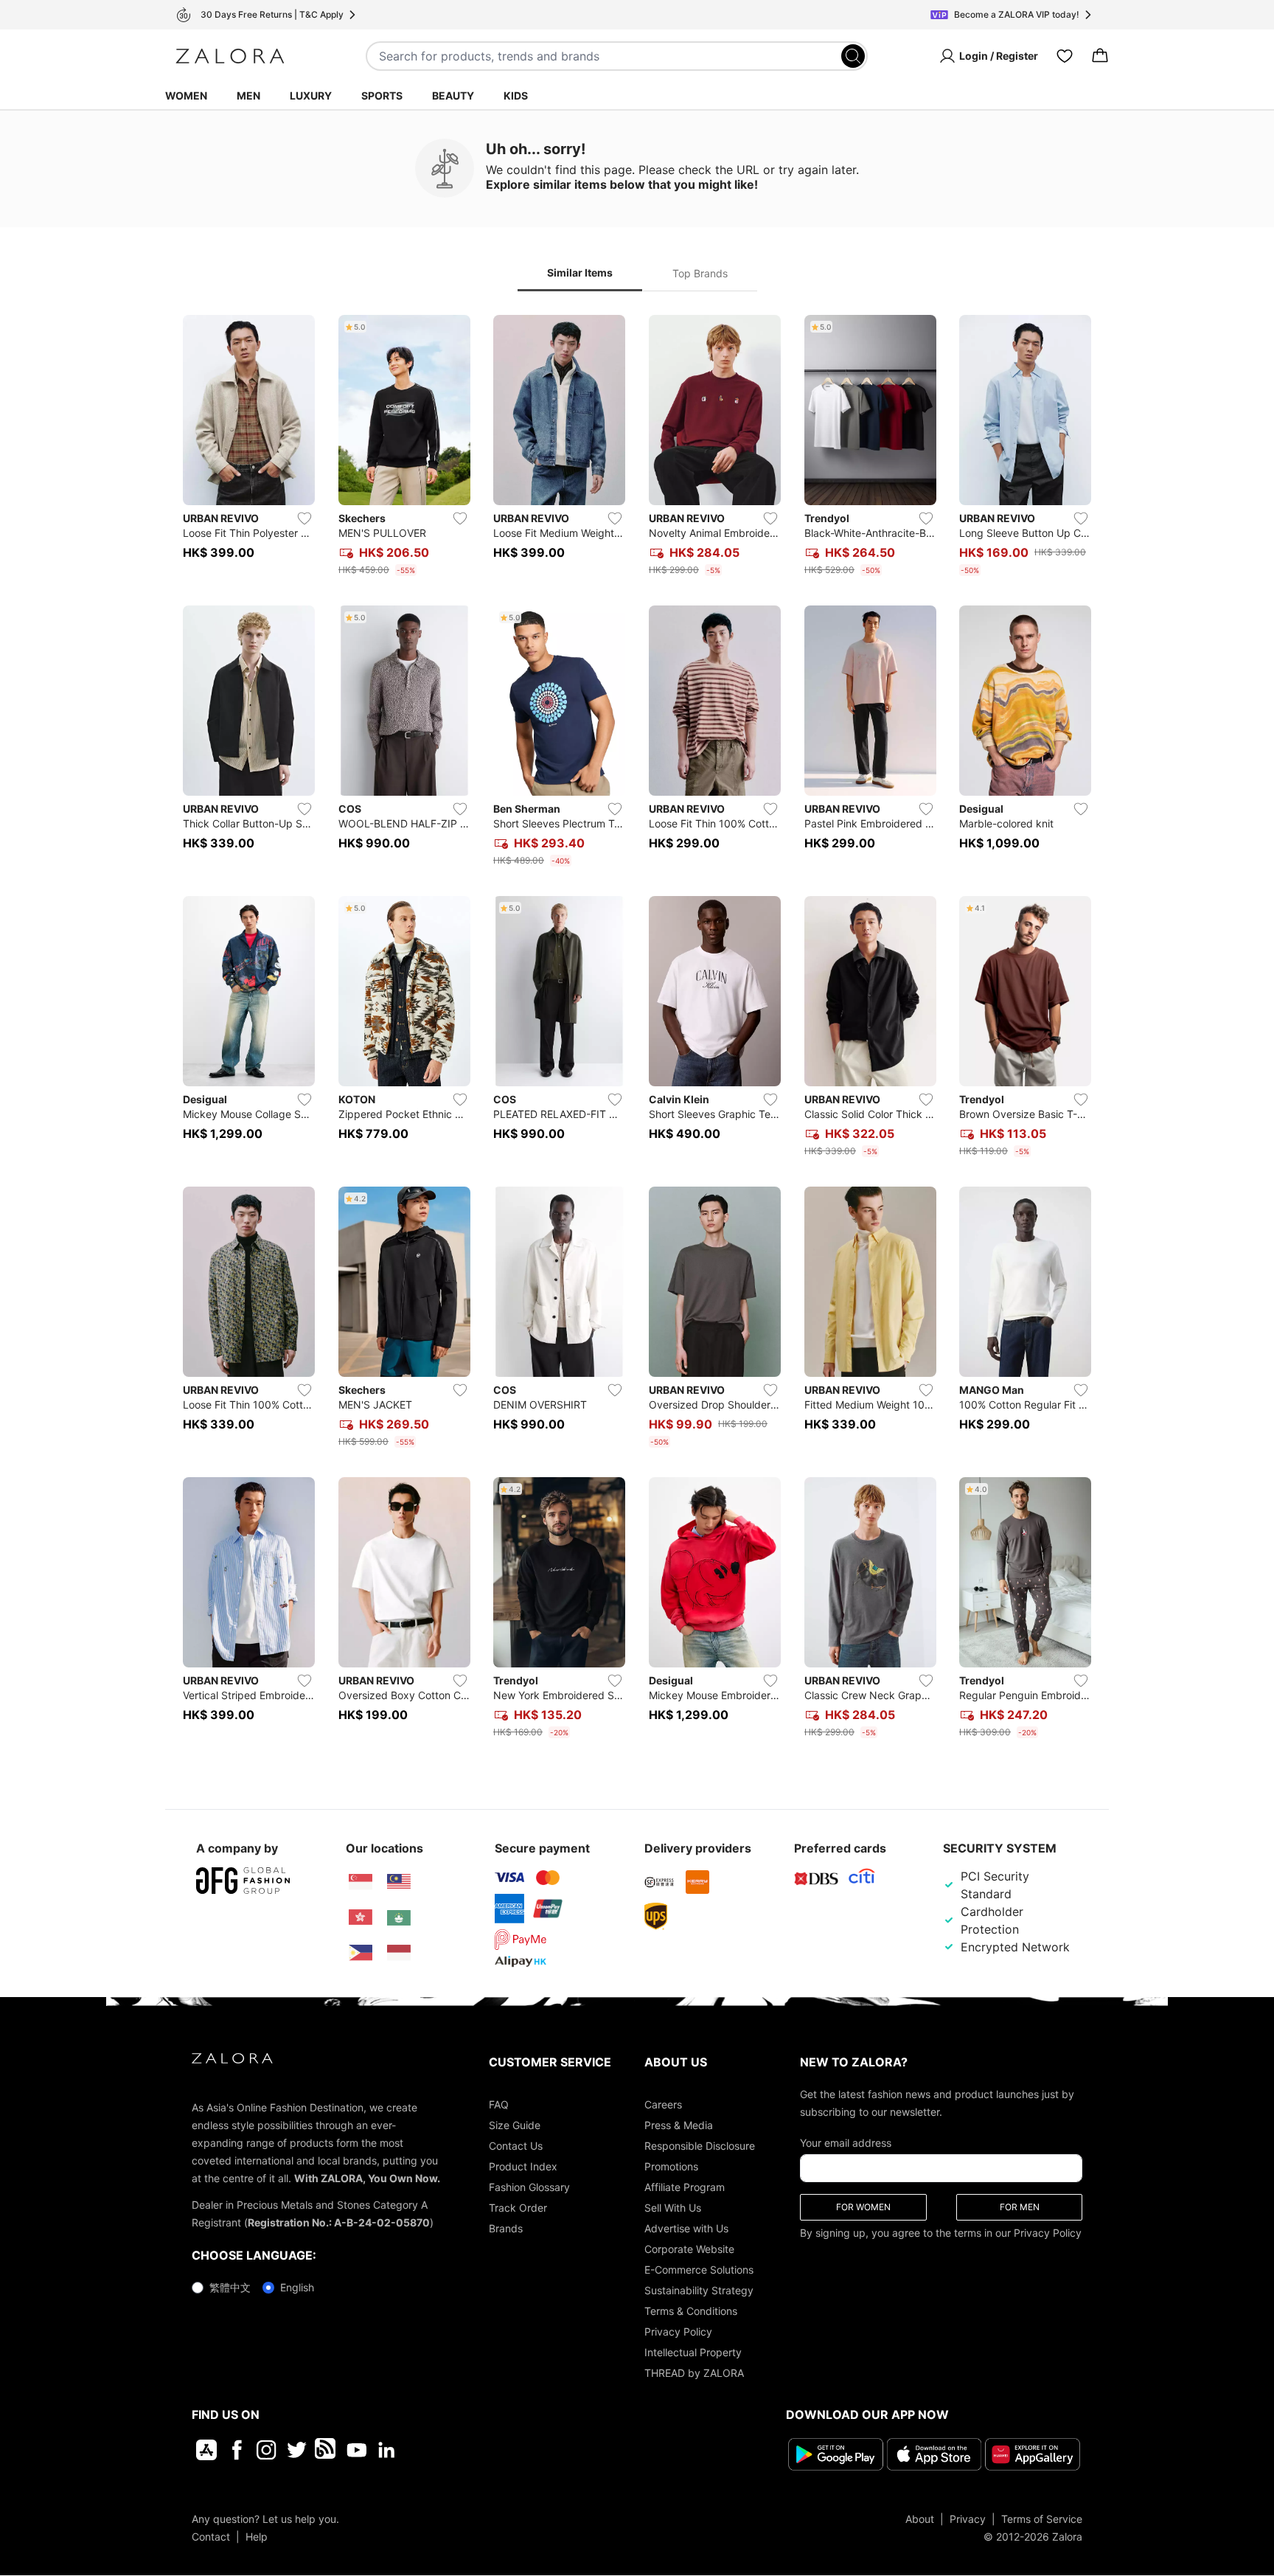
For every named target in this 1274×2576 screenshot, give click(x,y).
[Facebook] (236, 2450)
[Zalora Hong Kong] (361, 1917)
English (297, 2287)
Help (257, 2536)
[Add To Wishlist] (304, 518)
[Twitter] (297, 2450)
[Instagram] (267, 2450)
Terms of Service (1042, 2518)
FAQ (499, 2104)
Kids (516, 96)
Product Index (523, 2166)
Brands (506, 2228)
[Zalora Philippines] (361, 1953)
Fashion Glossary (529, 2187)
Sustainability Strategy (699, 2290)
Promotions (671, 2166)
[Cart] (1100, 56)
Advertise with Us (686, 2228)
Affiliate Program (685, 2187)
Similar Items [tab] (580, 272)
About (920, 2518)
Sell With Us (673, 2208)
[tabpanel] (637, 1030)
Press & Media (679, 2125)
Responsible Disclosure (700, 2146)
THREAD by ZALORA (694, 2373)
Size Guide (515, 2125)
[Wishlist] (1065, 56)
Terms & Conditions (691, 2311)
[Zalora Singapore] (361, 1882)
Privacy (968, 2518)
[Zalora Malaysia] (399, 1882)
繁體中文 (230, 2287)
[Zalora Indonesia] (399, 1953)
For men (1020, 2207)
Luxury (311, 96)
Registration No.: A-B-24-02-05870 (339, 2222)
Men (248, 96)
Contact (211, 2536)
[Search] (853, 56)
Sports (382, 96)
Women (186, 96)
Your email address (846, 2143)
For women (863, 2207)
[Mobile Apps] (206, 2450)
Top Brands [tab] (700, 273)
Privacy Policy (678, 2332)
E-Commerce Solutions (699, 2270)
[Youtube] (356, 2450)
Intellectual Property (693, 2352)
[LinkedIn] (387, 2450)
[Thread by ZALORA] (327, 2450)
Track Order (518, 2208)
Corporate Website (689, 2249)
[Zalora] (230, 56)
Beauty (453, 96)
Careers (663, 2104)
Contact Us (516, 2146)
